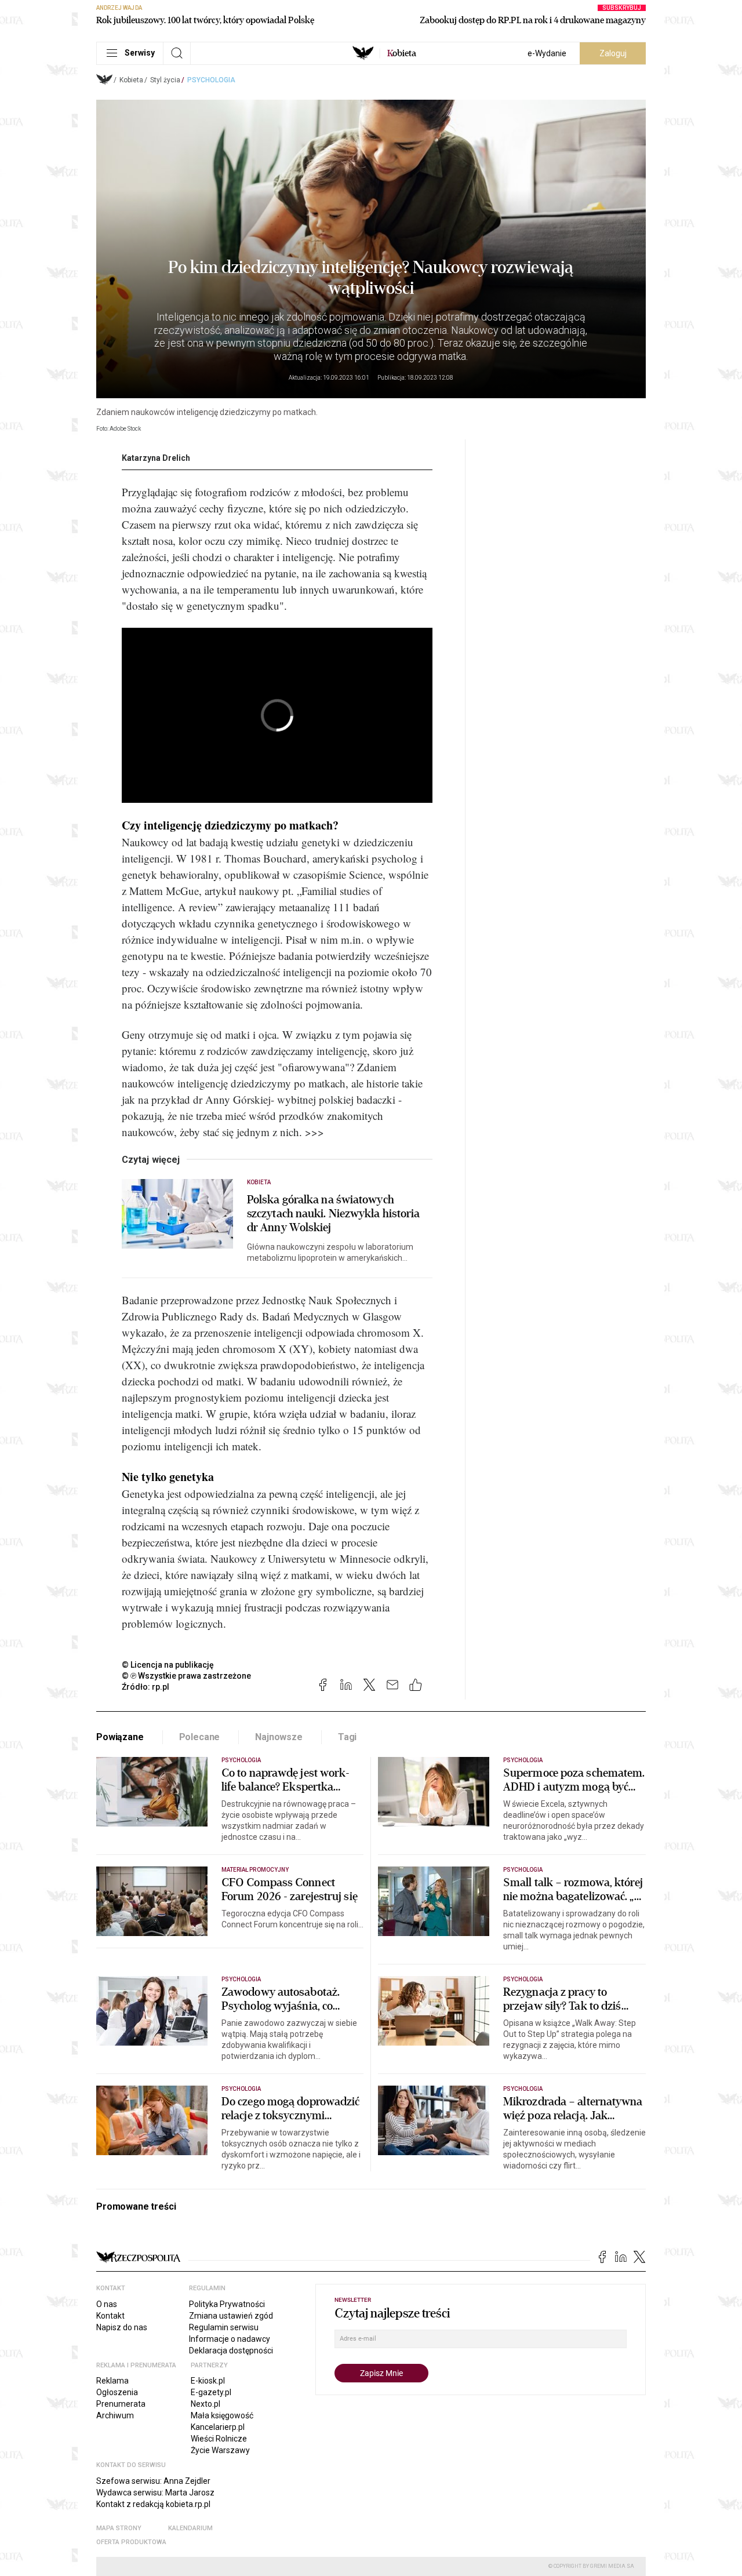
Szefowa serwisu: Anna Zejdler (153, 2481)
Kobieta (131, 80)
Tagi (347, 1737)
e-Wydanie (547, 53)
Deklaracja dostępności (231, 2351)
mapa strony (119, 2528)
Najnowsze (279, 1737)
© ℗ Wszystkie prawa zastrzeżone (186, 1676)
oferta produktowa (131, 2542)
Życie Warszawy (220, 2450)
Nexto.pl (205, 2404)
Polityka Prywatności (227, 2304)
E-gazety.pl (211, 2392)
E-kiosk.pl (208, 2381)
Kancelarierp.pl (218, 2427)
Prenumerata (121, 2404)
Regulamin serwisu (224, 2327)
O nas (107, 2304)
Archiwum (115, 2415)
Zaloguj (613, 53)
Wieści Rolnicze (219, 2439)
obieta (402, 53)
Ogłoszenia (117, 2392)
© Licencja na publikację (168, 1665)
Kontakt (110, 2316)
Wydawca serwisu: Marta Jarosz (155, 2493)
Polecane (200, 1737)
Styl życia (165, 80)
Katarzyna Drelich (156, 458)
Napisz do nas (122, 2327)
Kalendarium (190, 2528)
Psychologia (211, 80)
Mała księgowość (222, 2415)
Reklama (112, 2381)
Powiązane (120, 1737)
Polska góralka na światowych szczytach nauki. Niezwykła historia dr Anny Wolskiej (334, 1214)
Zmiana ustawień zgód (231, 2316)
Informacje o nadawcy (230, 2339)
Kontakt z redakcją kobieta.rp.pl (153, 2504)
